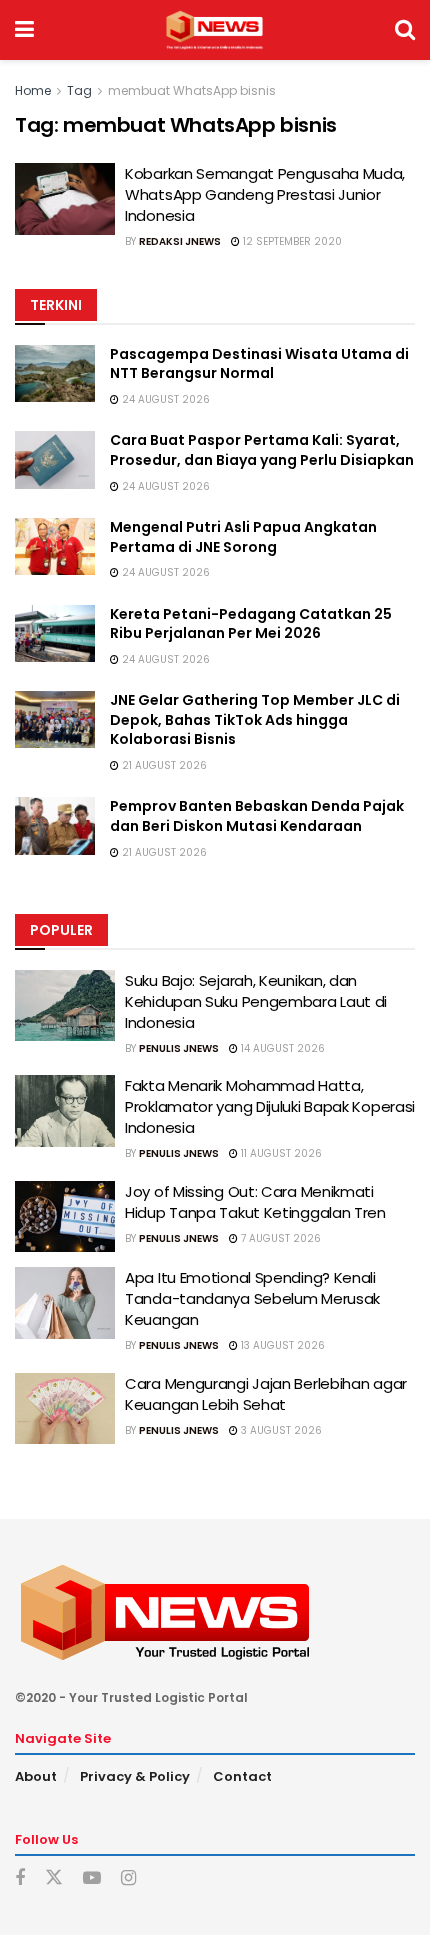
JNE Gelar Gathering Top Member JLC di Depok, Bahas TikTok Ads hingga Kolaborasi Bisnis (255, 719)
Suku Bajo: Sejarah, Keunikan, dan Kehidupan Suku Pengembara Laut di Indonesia (256, 1001)
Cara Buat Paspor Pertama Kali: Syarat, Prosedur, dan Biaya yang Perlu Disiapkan (262, 450)
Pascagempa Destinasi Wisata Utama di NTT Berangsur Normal (259, 364)
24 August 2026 (164, 399)
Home (33, 90)
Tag (79, 90)
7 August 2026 (279, 1238)
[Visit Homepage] (214, 30)
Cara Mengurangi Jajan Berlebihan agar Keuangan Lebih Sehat (266, 1394)
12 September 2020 (291, 241)
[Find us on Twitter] (54, 1878)
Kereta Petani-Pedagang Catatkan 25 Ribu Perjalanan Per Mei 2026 (251, 624)
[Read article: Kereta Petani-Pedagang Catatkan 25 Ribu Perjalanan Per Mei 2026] (55, 633)
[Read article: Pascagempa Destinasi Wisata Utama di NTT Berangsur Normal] (55, 373)
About (36, 1776)
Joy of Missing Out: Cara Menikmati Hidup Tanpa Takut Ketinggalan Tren (255, 1202)
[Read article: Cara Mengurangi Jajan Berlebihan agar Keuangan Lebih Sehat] (65, 1409)
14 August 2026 (281, 1048)
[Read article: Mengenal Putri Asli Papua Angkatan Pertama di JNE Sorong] (55, 546)
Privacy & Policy (135, 1776)
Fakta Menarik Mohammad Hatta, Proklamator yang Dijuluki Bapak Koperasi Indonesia (270, 1106)
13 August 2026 (281, 1345)
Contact (242, 1776)
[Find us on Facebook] (20, 1878)
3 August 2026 (280, 1430)
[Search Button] (405, 30)
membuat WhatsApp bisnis (192, 90)
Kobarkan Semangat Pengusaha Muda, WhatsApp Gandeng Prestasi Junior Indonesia (265, 194)
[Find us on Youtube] (92, 1878)
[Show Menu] (24, 30)
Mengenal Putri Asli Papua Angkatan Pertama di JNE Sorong (243, 537)
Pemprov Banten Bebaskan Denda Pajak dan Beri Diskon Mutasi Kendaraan (257, 816)
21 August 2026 (163, 765)
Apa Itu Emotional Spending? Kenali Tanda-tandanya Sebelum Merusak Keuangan (252, 1298)
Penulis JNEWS (179, 1048)
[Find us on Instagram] (128, 1878)
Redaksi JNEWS (180, 241)
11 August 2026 (280, 1153)
